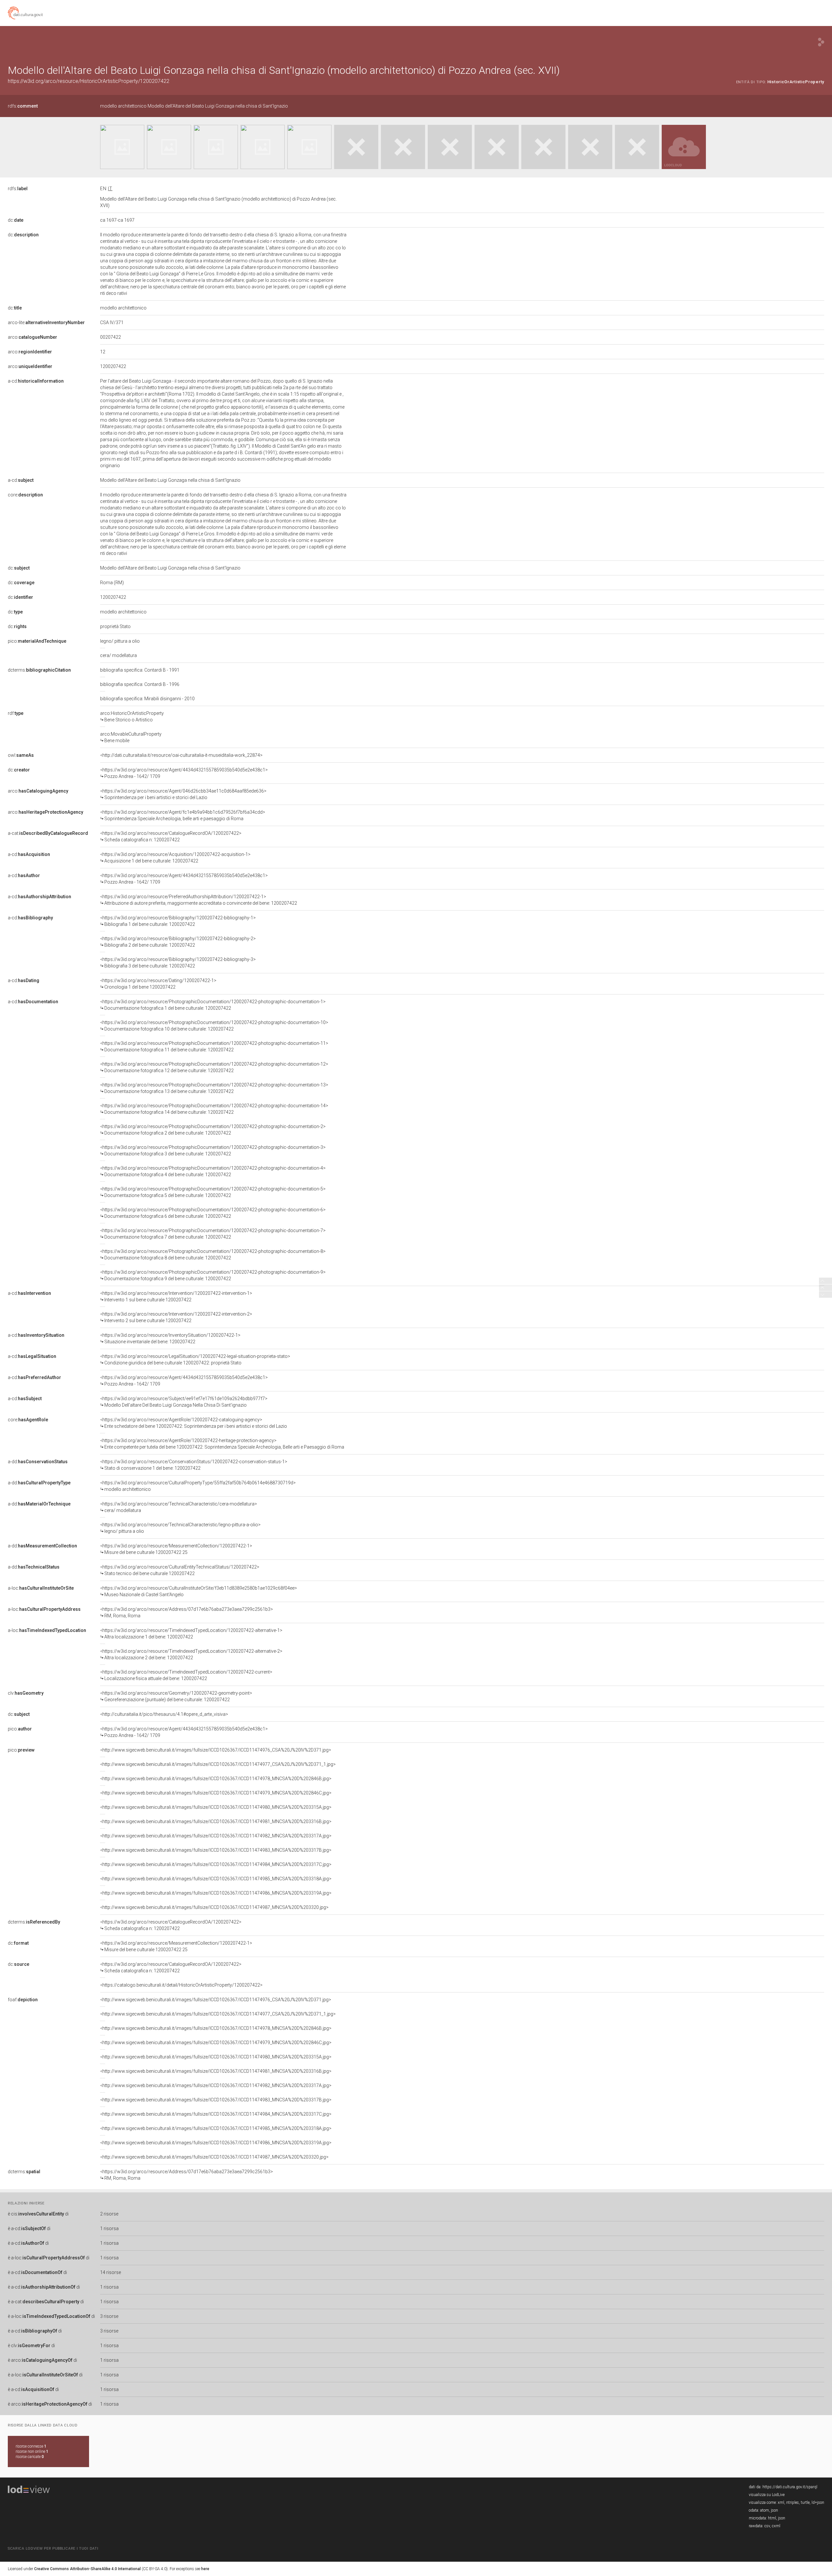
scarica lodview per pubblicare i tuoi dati (53, 2549)
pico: (37, 641)
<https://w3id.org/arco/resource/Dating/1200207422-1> (158, 984)
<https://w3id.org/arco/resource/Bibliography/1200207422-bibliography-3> (178, 963)
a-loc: (41, 1588)
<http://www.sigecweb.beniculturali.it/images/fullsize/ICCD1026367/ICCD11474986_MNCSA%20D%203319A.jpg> (216, 1893)
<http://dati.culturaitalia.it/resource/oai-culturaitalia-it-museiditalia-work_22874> (181, 755)
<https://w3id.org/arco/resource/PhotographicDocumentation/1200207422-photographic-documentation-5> (213, 1192)
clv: (26, 1693)
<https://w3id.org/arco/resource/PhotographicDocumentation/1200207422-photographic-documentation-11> (214, 1046)
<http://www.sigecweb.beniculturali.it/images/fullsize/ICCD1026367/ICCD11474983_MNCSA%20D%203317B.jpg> (216, 1850)
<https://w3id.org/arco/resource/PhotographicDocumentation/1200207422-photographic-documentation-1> (213, 1005)
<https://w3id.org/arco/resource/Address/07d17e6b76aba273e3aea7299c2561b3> (187, 1612)
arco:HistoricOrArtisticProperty (132, 716)
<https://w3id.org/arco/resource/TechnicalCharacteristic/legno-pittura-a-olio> (180, 1528)
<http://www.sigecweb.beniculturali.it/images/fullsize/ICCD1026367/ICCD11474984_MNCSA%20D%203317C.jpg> (216, 1864)
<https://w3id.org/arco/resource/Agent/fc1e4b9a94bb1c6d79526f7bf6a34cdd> (183, 815)
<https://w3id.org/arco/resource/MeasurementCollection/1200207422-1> (176, 1549)
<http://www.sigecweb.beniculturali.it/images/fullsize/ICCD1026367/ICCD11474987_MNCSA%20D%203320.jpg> (214, 1907)
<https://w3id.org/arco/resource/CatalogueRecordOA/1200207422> (171, 836)
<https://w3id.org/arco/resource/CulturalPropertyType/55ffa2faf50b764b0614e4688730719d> (198, 1486)
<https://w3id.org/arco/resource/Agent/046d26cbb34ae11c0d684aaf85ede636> (183, 794)
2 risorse (109, 2214)
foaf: (23, 2000)
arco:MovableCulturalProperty (131, 737)
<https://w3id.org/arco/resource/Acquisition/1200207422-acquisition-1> (175, 858)
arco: (32, 337)
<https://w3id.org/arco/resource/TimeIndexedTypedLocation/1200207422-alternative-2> (191, 1654)
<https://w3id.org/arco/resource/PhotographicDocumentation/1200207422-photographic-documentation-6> (213, 1213)
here (205, 2569)
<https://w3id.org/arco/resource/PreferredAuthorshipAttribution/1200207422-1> (199, 900)
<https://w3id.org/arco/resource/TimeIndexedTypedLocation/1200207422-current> (186, 1675)
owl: (21, 755)
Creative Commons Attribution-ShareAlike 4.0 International (87, 2569)
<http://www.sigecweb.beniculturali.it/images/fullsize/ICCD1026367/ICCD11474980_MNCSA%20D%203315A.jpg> (216, 1807)
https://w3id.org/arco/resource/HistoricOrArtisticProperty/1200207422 (89, 81)
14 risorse (110, 2272)
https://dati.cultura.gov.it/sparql (790, 2487)
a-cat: (48, 833)
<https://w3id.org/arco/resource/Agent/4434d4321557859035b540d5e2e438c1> (184, 773)
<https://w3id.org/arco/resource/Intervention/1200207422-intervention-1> (176, 1296)
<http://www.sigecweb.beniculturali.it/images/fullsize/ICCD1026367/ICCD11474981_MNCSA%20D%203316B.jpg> (216, 1821)
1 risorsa (109, 2228)
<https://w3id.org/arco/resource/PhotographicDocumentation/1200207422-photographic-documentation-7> (213, 1234)
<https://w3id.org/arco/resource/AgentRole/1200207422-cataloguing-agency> (194, 1423)
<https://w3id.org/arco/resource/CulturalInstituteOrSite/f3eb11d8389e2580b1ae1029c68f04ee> (199, 1591)
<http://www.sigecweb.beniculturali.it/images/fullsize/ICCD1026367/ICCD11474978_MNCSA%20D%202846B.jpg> (216, 1779)
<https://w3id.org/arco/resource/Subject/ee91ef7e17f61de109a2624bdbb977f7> (184, 1402)
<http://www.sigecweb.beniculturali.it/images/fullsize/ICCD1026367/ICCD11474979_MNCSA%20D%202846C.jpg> (216, 1793)
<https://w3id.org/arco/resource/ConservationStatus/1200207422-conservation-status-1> (194, 1465)
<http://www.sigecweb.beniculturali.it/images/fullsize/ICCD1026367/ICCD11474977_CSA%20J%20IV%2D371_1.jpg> (218, 1764)
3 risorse (109, 2316)
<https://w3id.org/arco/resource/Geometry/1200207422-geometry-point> (176, 1696)
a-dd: (38, 1462)
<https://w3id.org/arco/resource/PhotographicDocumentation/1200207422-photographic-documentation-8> (213, 1255)
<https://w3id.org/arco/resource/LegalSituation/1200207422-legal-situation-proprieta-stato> (195, 1360)
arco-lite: (46, 322)
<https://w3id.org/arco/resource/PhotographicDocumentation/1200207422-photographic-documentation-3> (213, 1150)
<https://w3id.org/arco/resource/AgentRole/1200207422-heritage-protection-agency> (222, 1444)
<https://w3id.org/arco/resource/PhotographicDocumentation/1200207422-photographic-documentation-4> (213, 1171)
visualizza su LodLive (767, 2495)
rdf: (16, 713)
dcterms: (39, 670)
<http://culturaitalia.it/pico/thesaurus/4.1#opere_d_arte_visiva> (164, 1714)
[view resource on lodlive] (821, 42)
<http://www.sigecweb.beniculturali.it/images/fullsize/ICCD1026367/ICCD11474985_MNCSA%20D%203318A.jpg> (216, 1879)
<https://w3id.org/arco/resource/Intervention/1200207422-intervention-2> (176, 1317)
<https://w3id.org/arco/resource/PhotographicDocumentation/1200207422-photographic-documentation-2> (213, 1130)
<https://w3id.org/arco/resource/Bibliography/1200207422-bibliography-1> (178, 921)
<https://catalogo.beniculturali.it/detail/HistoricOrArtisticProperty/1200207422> (181, 1985)
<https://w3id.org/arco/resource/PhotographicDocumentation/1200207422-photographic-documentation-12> (214, 1067)
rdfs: (23, 106)
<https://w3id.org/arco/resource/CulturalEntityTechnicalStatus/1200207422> (180, 1570)
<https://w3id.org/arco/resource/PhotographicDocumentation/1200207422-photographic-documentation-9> (213, 1275)
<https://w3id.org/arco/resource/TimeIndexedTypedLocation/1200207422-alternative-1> (191, 1634)
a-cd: (36, 381)
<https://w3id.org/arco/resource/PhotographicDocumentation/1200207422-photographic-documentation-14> (214, 1109)
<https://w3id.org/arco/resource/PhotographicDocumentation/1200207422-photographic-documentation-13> (214, 1088)
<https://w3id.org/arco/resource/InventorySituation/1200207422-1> (170, 1338)
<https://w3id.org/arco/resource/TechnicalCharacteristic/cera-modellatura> (179, 1507)
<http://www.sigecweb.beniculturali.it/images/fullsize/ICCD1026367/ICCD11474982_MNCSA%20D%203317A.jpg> (216, 1836)
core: (25, 495)
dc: (16, 220)
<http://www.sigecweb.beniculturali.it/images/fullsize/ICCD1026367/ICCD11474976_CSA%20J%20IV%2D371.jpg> (216, 1750)
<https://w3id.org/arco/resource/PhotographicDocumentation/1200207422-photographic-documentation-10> (214, 1026)
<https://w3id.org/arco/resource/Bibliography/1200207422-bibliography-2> (178, 942)
